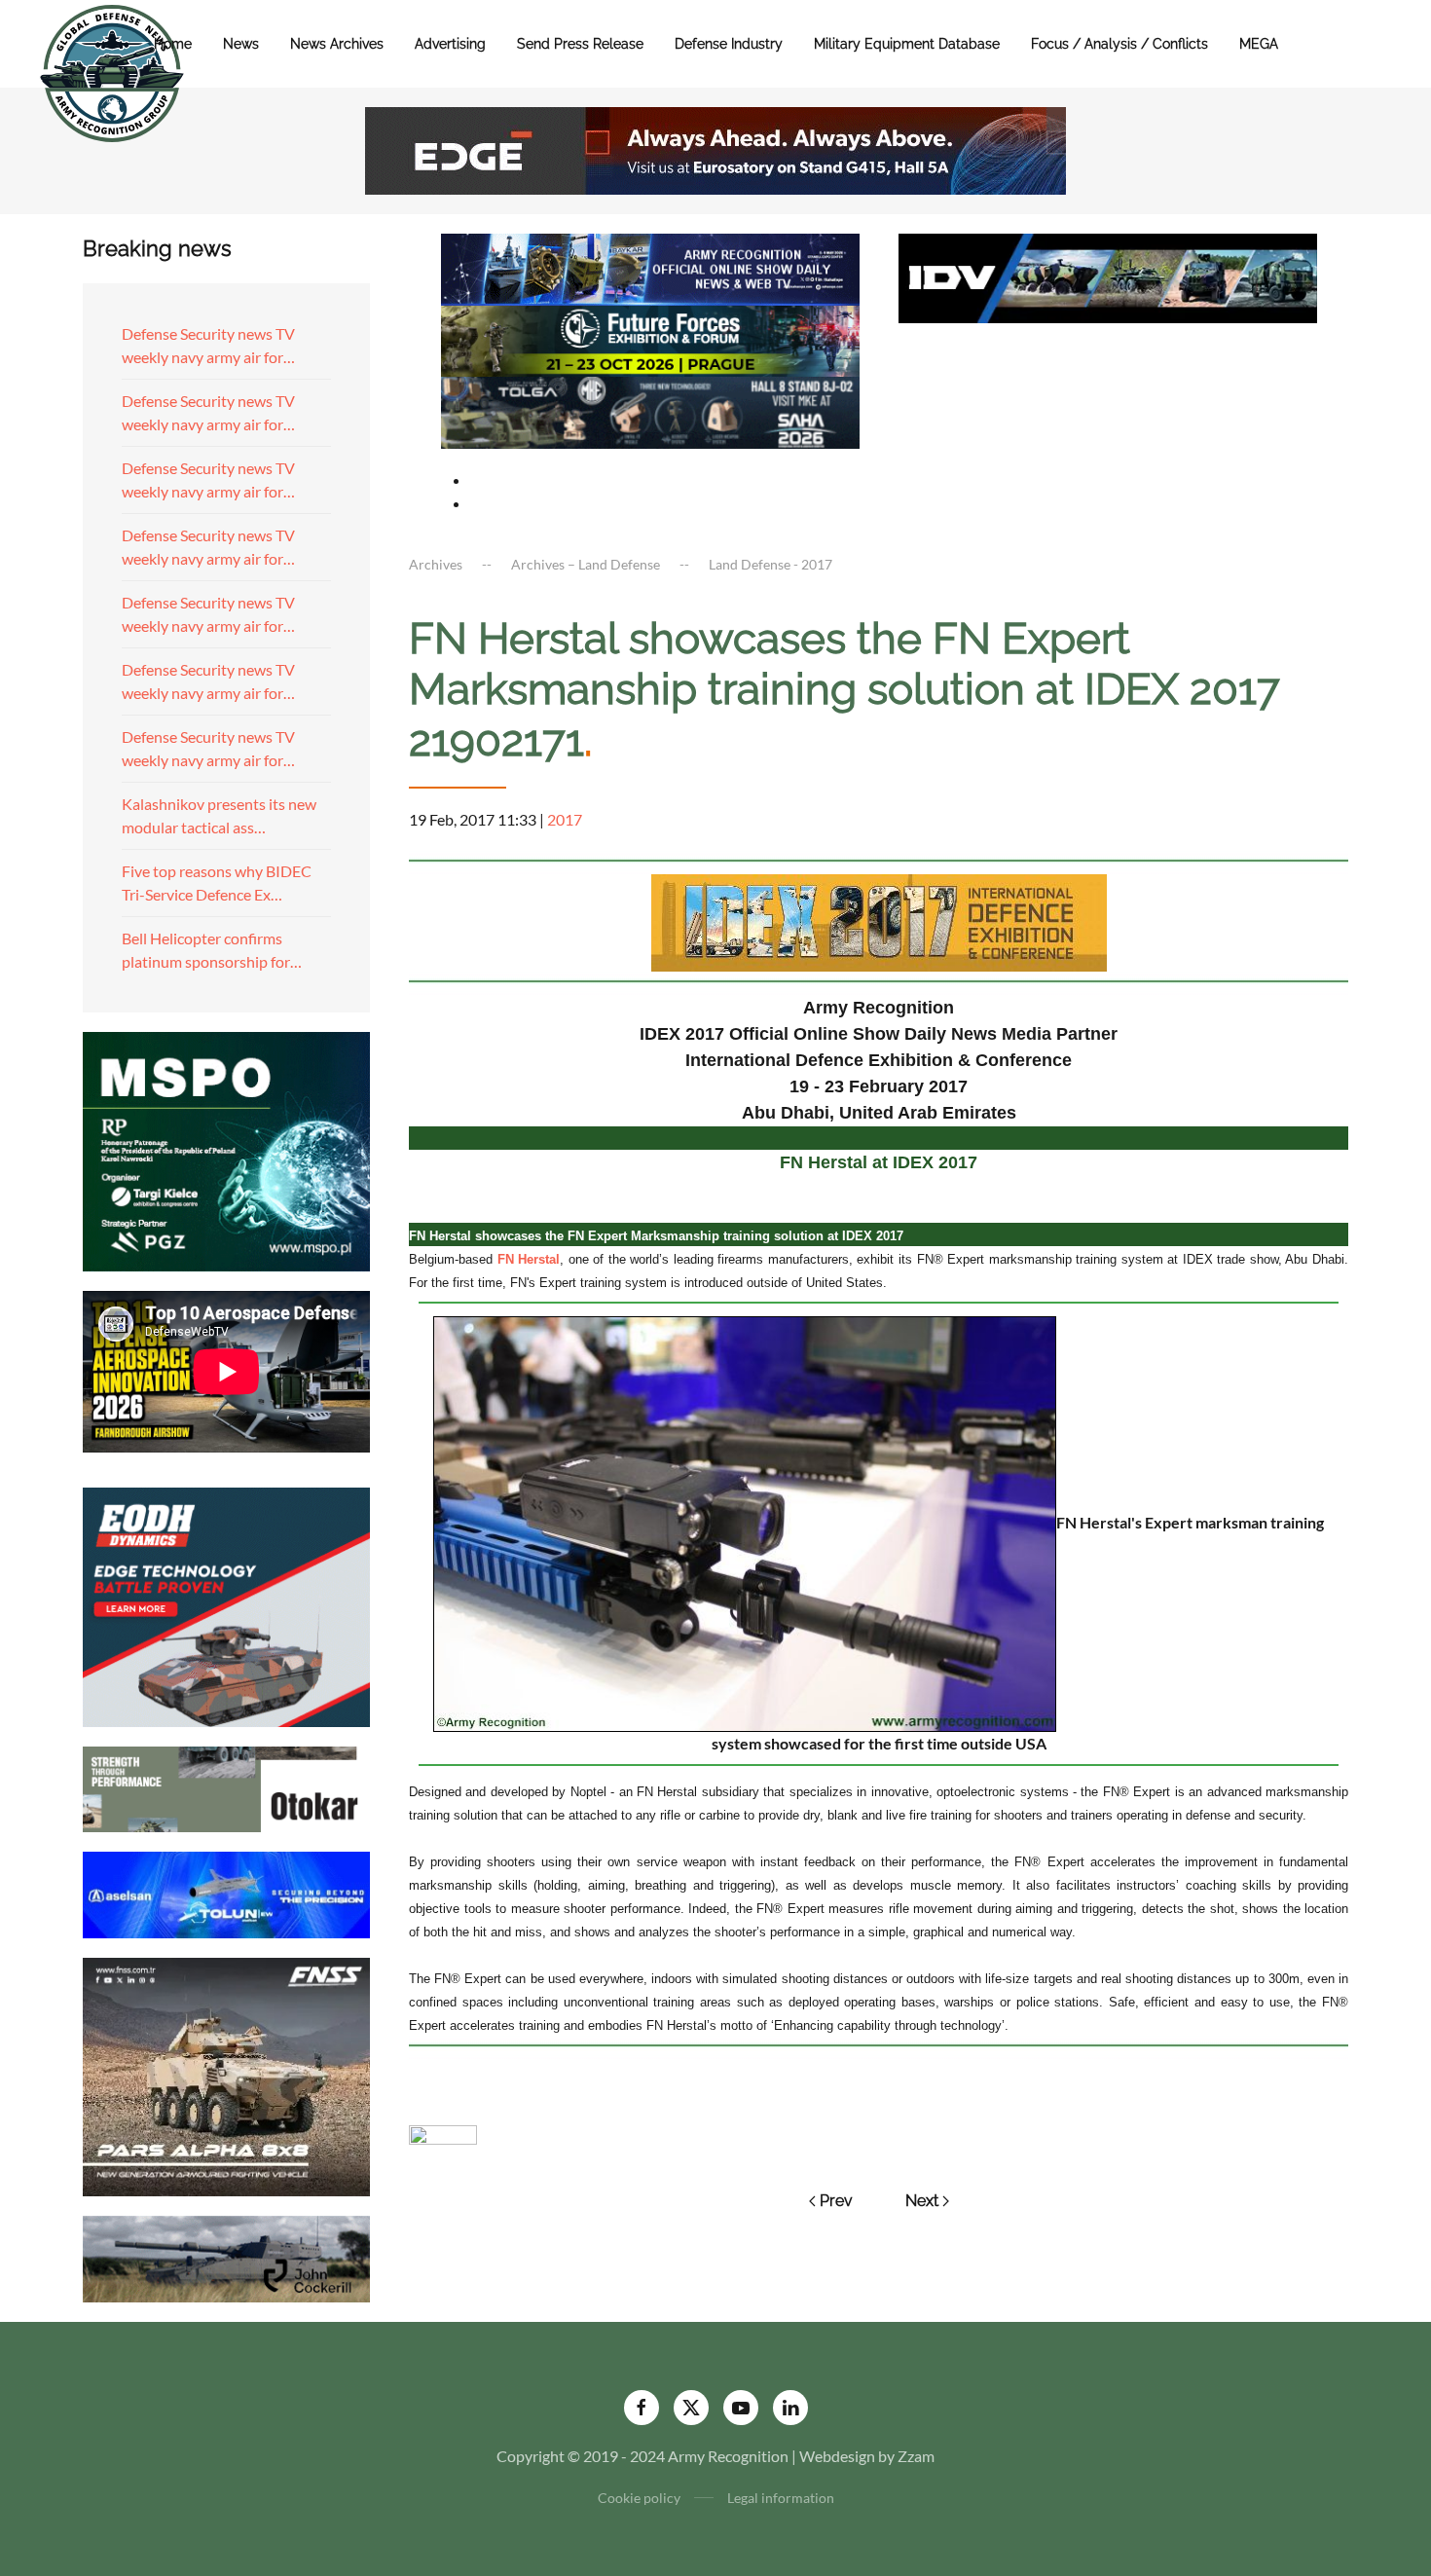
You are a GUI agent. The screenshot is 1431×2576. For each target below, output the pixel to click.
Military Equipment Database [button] (907, 44)
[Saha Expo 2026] (650, 267)
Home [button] (173, 44)
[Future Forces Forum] (650, 338)
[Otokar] (226, 1787)
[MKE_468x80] (650, 410)
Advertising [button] (450, 44)
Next (922, 2201)
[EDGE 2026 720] (715, 148)
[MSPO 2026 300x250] (226, 1149)
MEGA (1259, 44)
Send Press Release (580, 44)
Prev (836, 2201)
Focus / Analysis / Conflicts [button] (1119, 44)
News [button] (241, 44)
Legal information (781, 2498)
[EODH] (226, 1605)
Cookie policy (639, 2498)
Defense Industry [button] (729, 44)
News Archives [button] (337, 44)
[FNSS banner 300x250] (226, 2075)
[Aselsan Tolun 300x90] (226, 1892)
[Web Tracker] (443, 2133)
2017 (565, 819)
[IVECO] (1108, 276)
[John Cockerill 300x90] (226, 2257)
